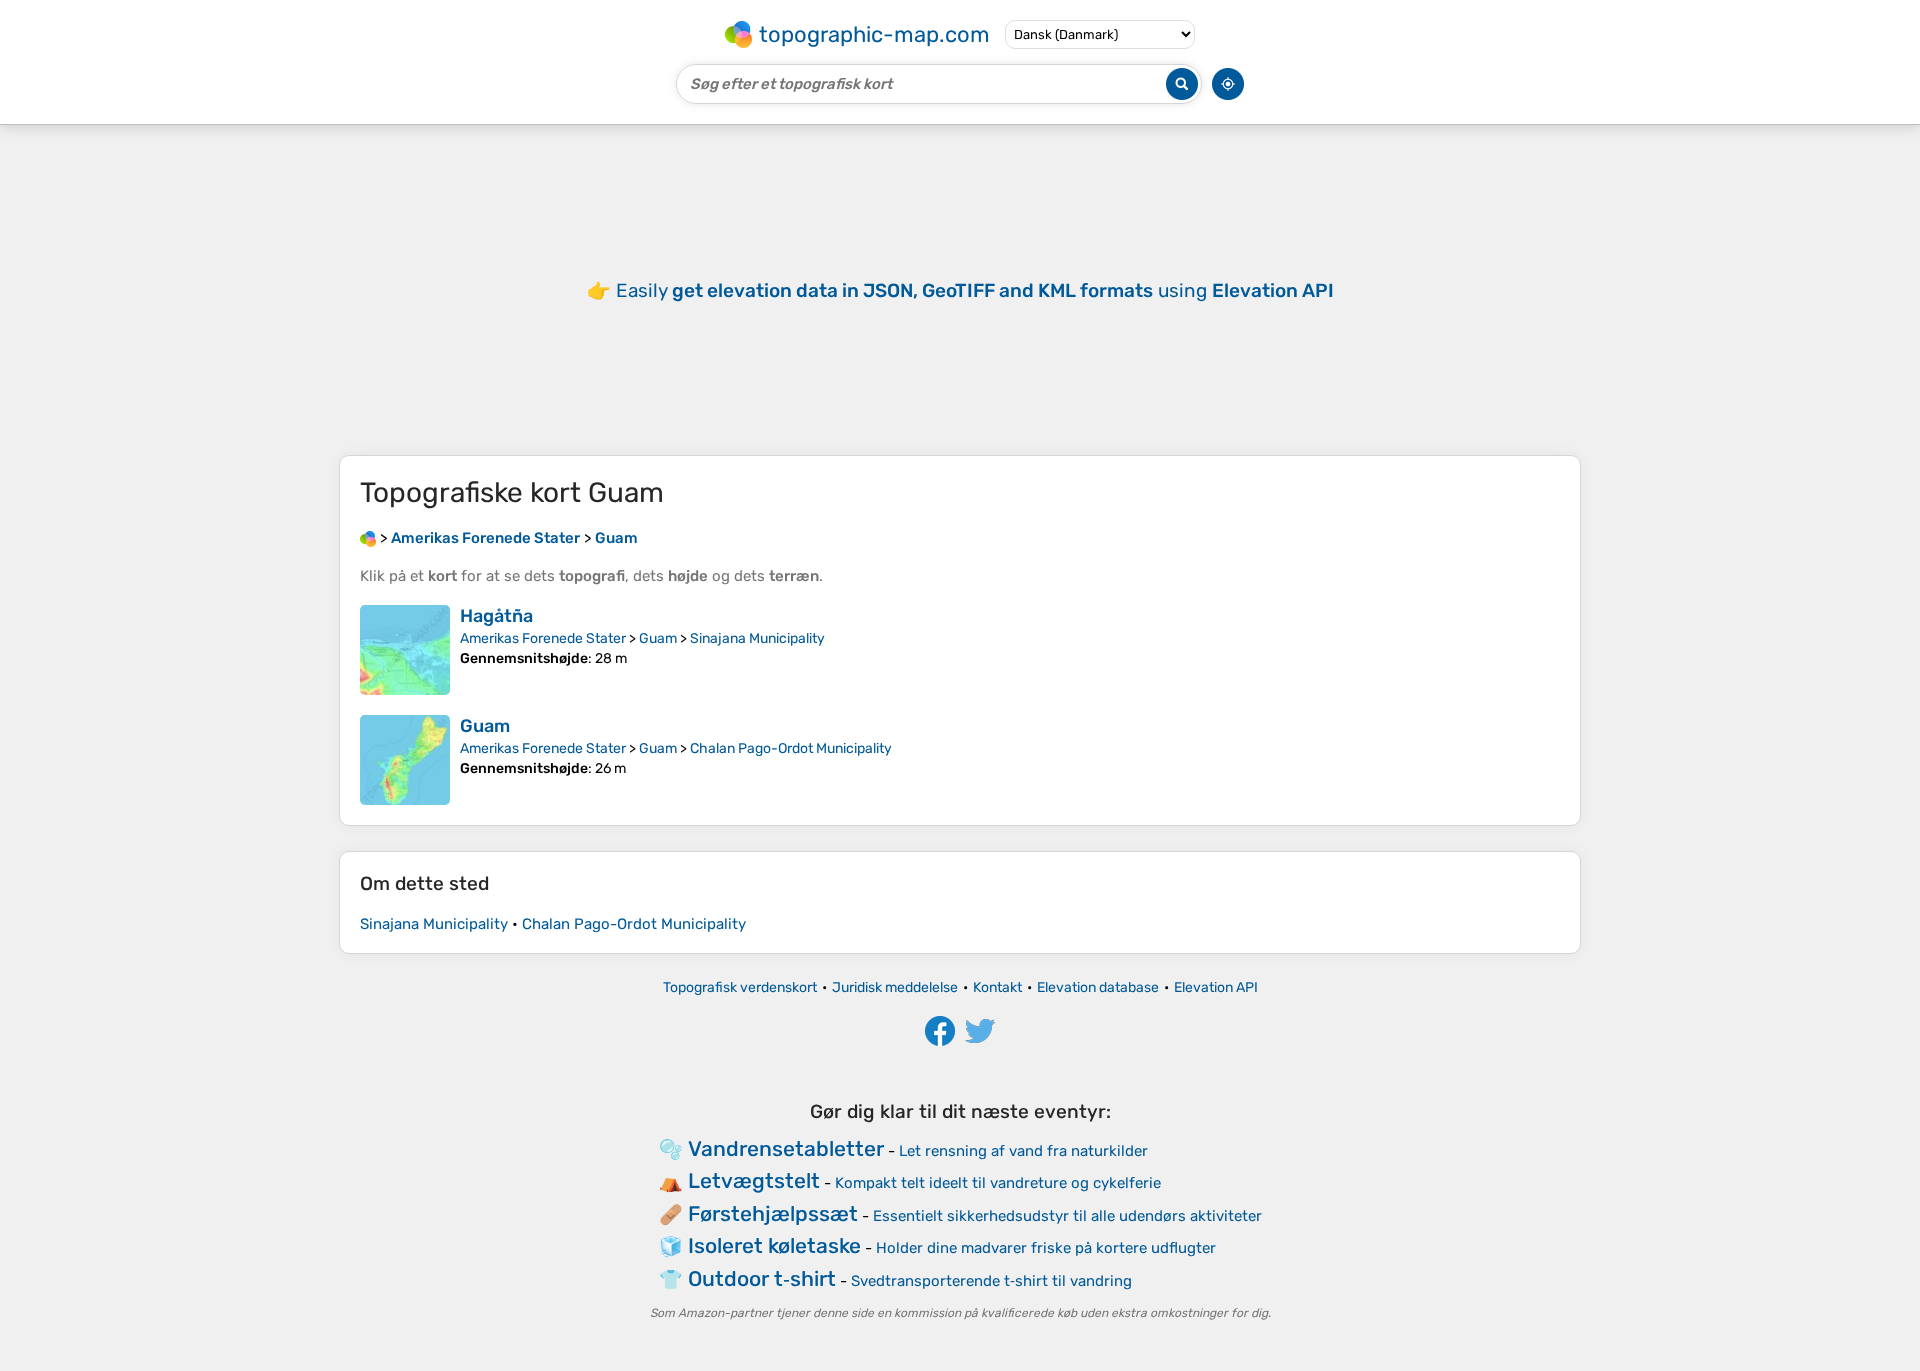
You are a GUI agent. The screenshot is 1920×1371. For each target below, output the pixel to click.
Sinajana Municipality (757, 638)
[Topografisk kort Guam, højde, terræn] (405, 760)
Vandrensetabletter (786, 1148)
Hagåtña (496, 616)
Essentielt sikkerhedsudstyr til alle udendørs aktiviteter (1067, 1216)
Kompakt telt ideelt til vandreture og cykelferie (998, 1183)
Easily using (975, 290)
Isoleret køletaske (774, 1245)
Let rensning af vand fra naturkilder (1023, 1151)
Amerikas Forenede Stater (543, 638)
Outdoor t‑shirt (762, 1278)
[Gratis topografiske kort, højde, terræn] (368, 538)
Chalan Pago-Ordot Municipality (791, 748)
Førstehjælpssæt (773, 1213)
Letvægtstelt (754, 1180)
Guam (658, 638)
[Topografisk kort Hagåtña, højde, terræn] (405, 650)
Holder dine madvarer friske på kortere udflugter (1046, 1248)
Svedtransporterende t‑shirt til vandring (991, 1281)
